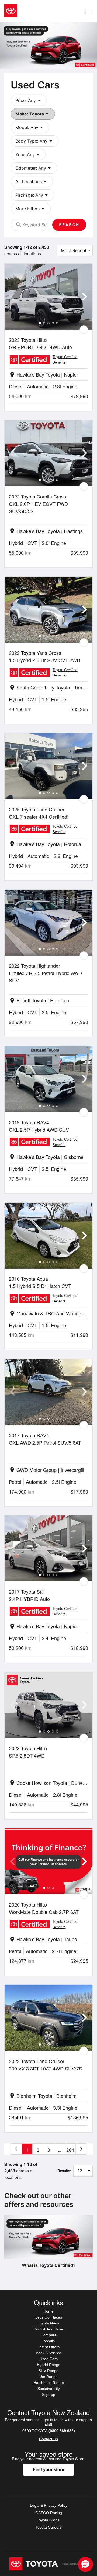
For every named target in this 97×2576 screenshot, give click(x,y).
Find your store (48, 2470)
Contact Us (48, 2439)
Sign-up (49, 2395)
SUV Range (48, 2371)
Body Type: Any (35, 141)
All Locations (32, 181)
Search (69, 225)
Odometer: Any (34, 168)
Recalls (48, 2341)
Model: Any (30, 127)
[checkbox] (84, 330)
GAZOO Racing (49, 2513)
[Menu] (89, 11)
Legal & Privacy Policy (49, 2505)
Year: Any (28, 154)
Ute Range (48, 2377)
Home (48, 2311)
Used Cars (49, 2359)
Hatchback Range (49, 2383)
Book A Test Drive (48, 2329)
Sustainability (49, 2389)
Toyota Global (49, 2520)
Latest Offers (48, 2347)
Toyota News (49, 2323)
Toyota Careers (49, 2527)
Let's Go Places (49, 2317)
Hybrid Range (49, 2365)
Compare (49, 2335)
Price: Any (29, 100)
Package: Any (32, 195)
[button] (85, 2564)
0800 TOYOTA (49, 2431)
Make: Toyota (33, 114)
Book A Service (48, 2353)
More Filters (31, 209)
